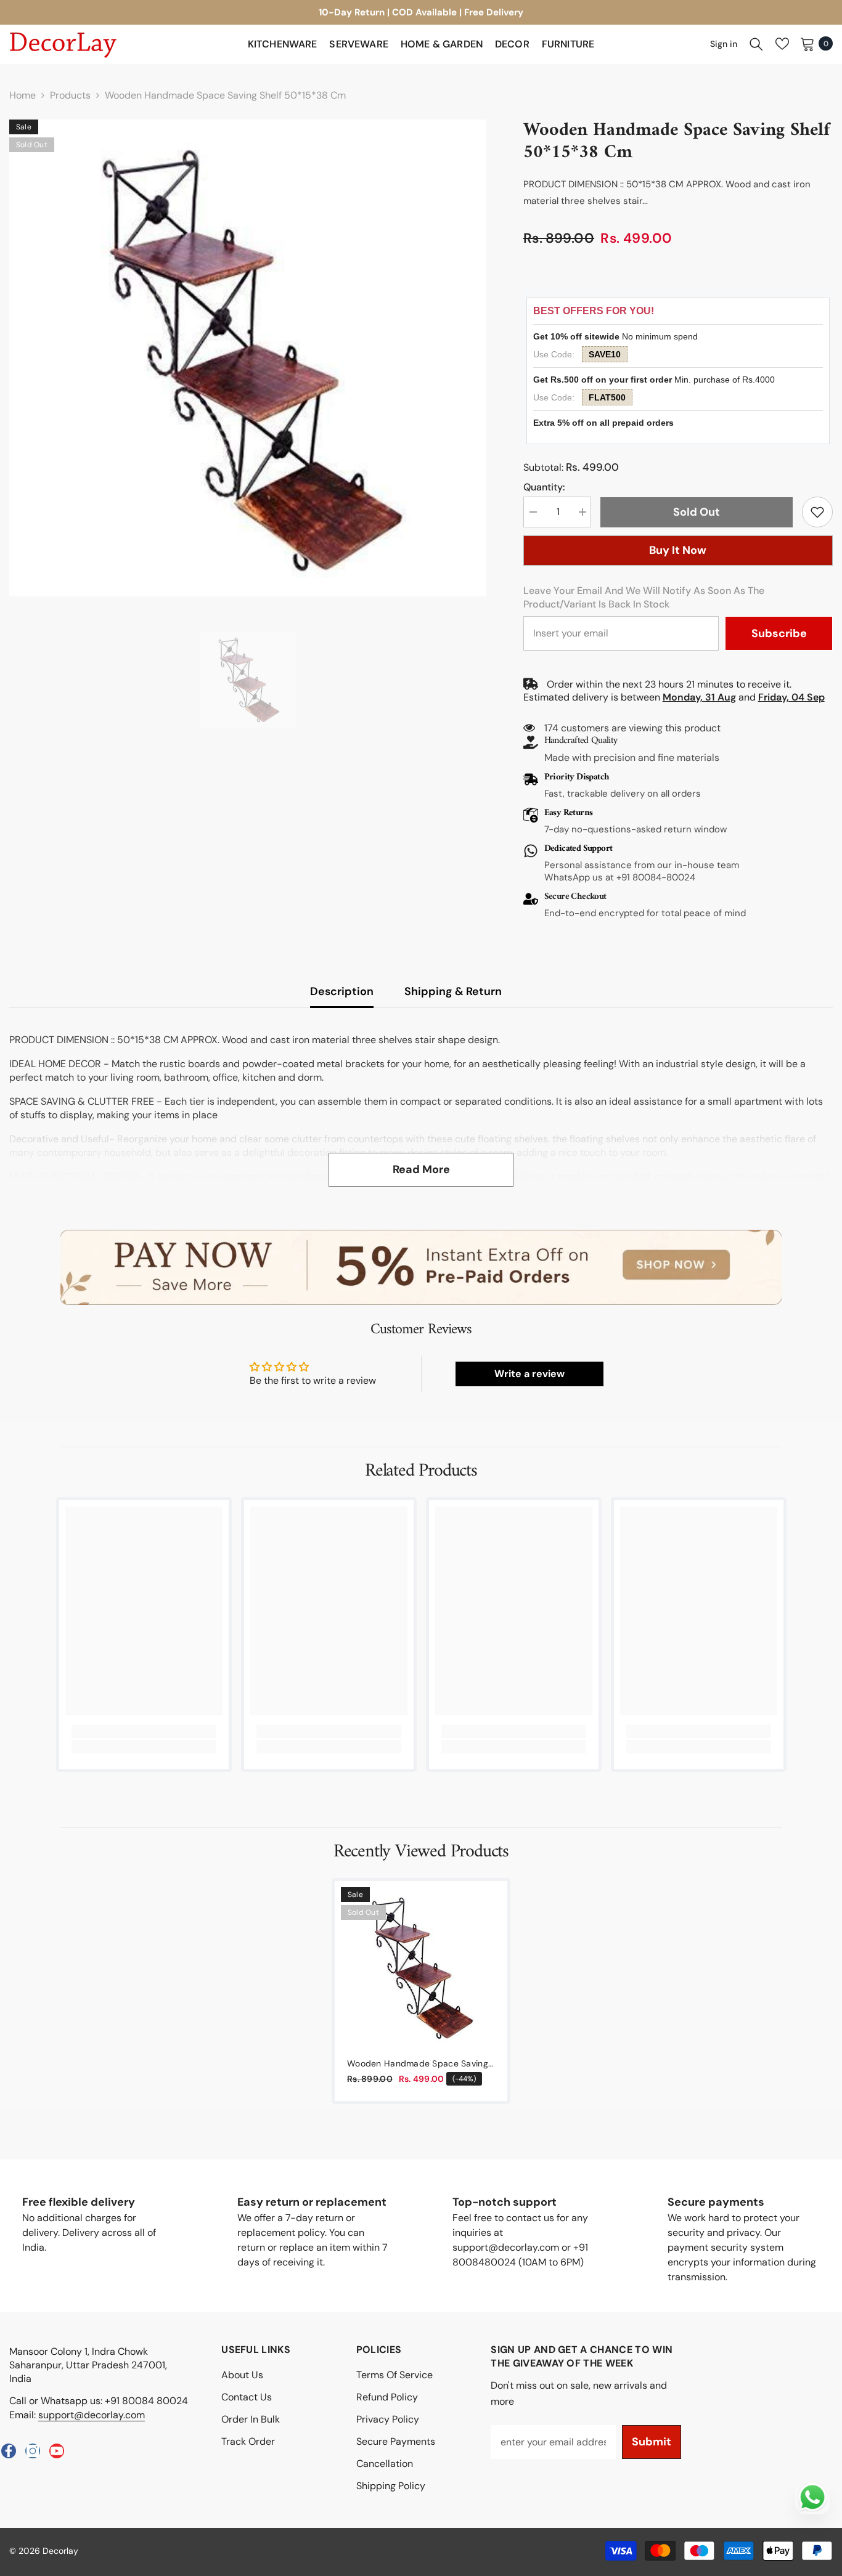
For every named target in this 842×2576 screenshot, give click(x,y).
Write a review (529, 1374)
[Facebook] (9, 2451)
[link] (817, 512)
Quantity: (544, 487)
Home (22, 95)
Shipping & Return (453, 991)
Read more (421, 1169)
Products (70, 95)
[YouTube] (57, 2451)
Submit (652, 2442)
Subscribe (779, 633)
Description (342, 991)
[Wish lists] (782, 44)
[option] (421, 12)
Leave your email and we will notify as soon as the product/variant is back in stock (644, 597)
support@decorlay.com (92, 2415)
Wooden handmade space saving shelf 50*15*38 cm (418, 2064)
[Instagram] (33, 2451)
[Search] (756, 44)
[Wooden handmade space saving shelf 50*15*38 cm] (421, 1967)
